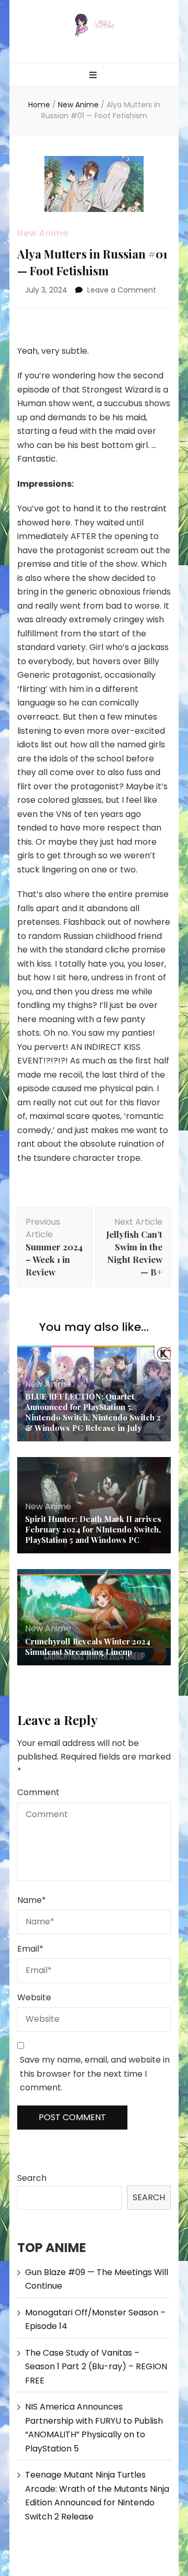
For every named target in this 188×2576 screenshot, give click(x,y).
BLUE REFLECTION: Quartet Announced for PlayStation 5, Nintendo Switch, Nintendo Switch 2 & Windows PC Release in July (93, 1412)
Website (34, 1997)
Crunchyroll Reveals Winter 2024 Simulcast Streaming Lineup (88, 1647)
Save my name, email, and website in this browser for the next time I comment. (95, 2074)
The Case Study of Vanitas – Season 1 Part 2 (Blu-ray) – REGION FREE (96, 2367)
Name (32, 1900)
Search (32, 2178)
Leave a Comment (122, 290)
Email (30, 1949)
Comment (38, 1792)
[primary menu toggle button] (94, 76)
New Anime (43, 233)
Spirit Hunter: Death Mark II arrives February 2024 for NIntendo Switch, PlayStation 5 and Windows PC (93, 1529)
